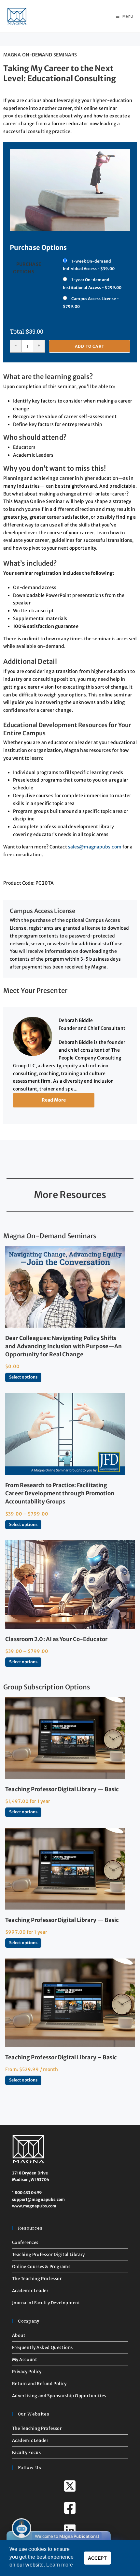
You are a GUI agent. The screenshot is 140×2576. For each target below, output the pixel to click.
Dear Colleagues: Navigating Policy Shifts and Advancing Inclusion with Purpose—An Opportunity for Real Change (63, 1346)
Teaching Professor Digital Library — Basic (62, 1789)
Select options (23, 1377)
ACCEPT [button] (97, 2558)
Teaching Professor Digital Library (49, 2255)
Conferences (25, 2242)
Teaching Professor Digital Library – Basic (61, 2057)
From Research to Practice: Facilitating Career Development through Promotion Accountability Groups (60, 1493)
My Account (25, 2360)
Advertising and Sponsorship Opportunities (59, 2396)
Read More (54, 1100)
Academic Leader (30, 2291)
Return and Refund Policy (39, 2384)
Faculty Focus (27, 2453)
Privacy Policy (27, 2372)
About (19, 2335)
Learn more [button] (60, 2565)
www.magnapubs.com (34, 2206)
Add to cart (90, 346)
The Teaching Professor (37, 2279)
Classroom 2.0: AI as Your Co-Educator (56, 1639)
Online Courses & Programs (41, 2267)
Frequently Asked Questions (43, 2347)
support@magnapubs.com (39, 2199)
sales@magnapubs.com (95, 847)
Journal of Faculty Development (46, 2303)
